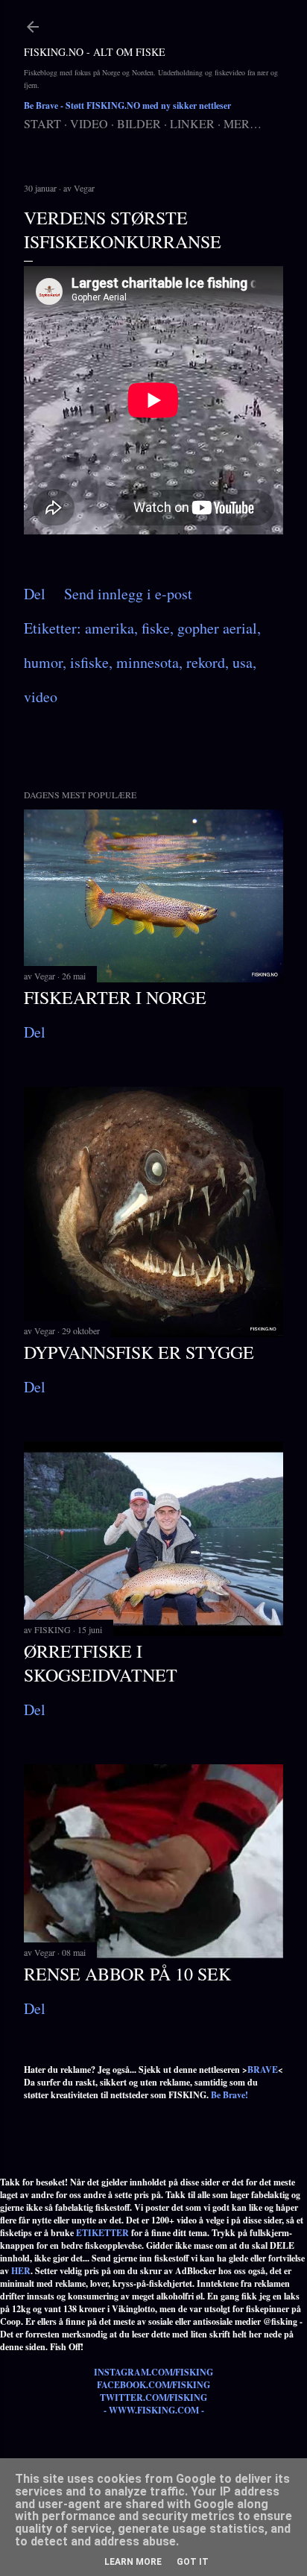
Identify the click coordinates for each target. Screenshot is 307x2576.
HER (21, 2271)
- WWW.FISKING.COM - (154, 2410)
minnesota (148, 662)
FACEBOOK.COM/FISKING (153, 2385)
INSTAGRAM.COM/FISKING (153, 2372)
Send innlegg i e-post (128, 594)
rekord (206, 662)
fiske (156, 628)
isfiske (89, 662)
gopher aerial (217, 628)
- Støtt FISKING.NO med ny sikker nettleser (127, 105)
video (41, 697)
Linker (192, 123)
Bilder (139, 123)
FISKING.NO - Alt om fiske (95, 52)
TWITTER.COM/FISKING (153, 2397)
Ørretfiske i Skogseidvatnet (101, 1663)
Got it (193, 2562)
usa (243, 662)
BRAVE (263, 2070)
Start (42, 123)
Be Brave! (230, 2095)
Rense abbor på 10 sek (127, 1974)
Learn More (133, 2562)
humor (43, 662)
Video (89, 123)
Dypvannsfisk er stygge (139, 1352)
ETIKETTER (102, 2233)
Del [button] (35, 594)
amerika (110, 628)
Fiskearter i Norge (115, 997)
